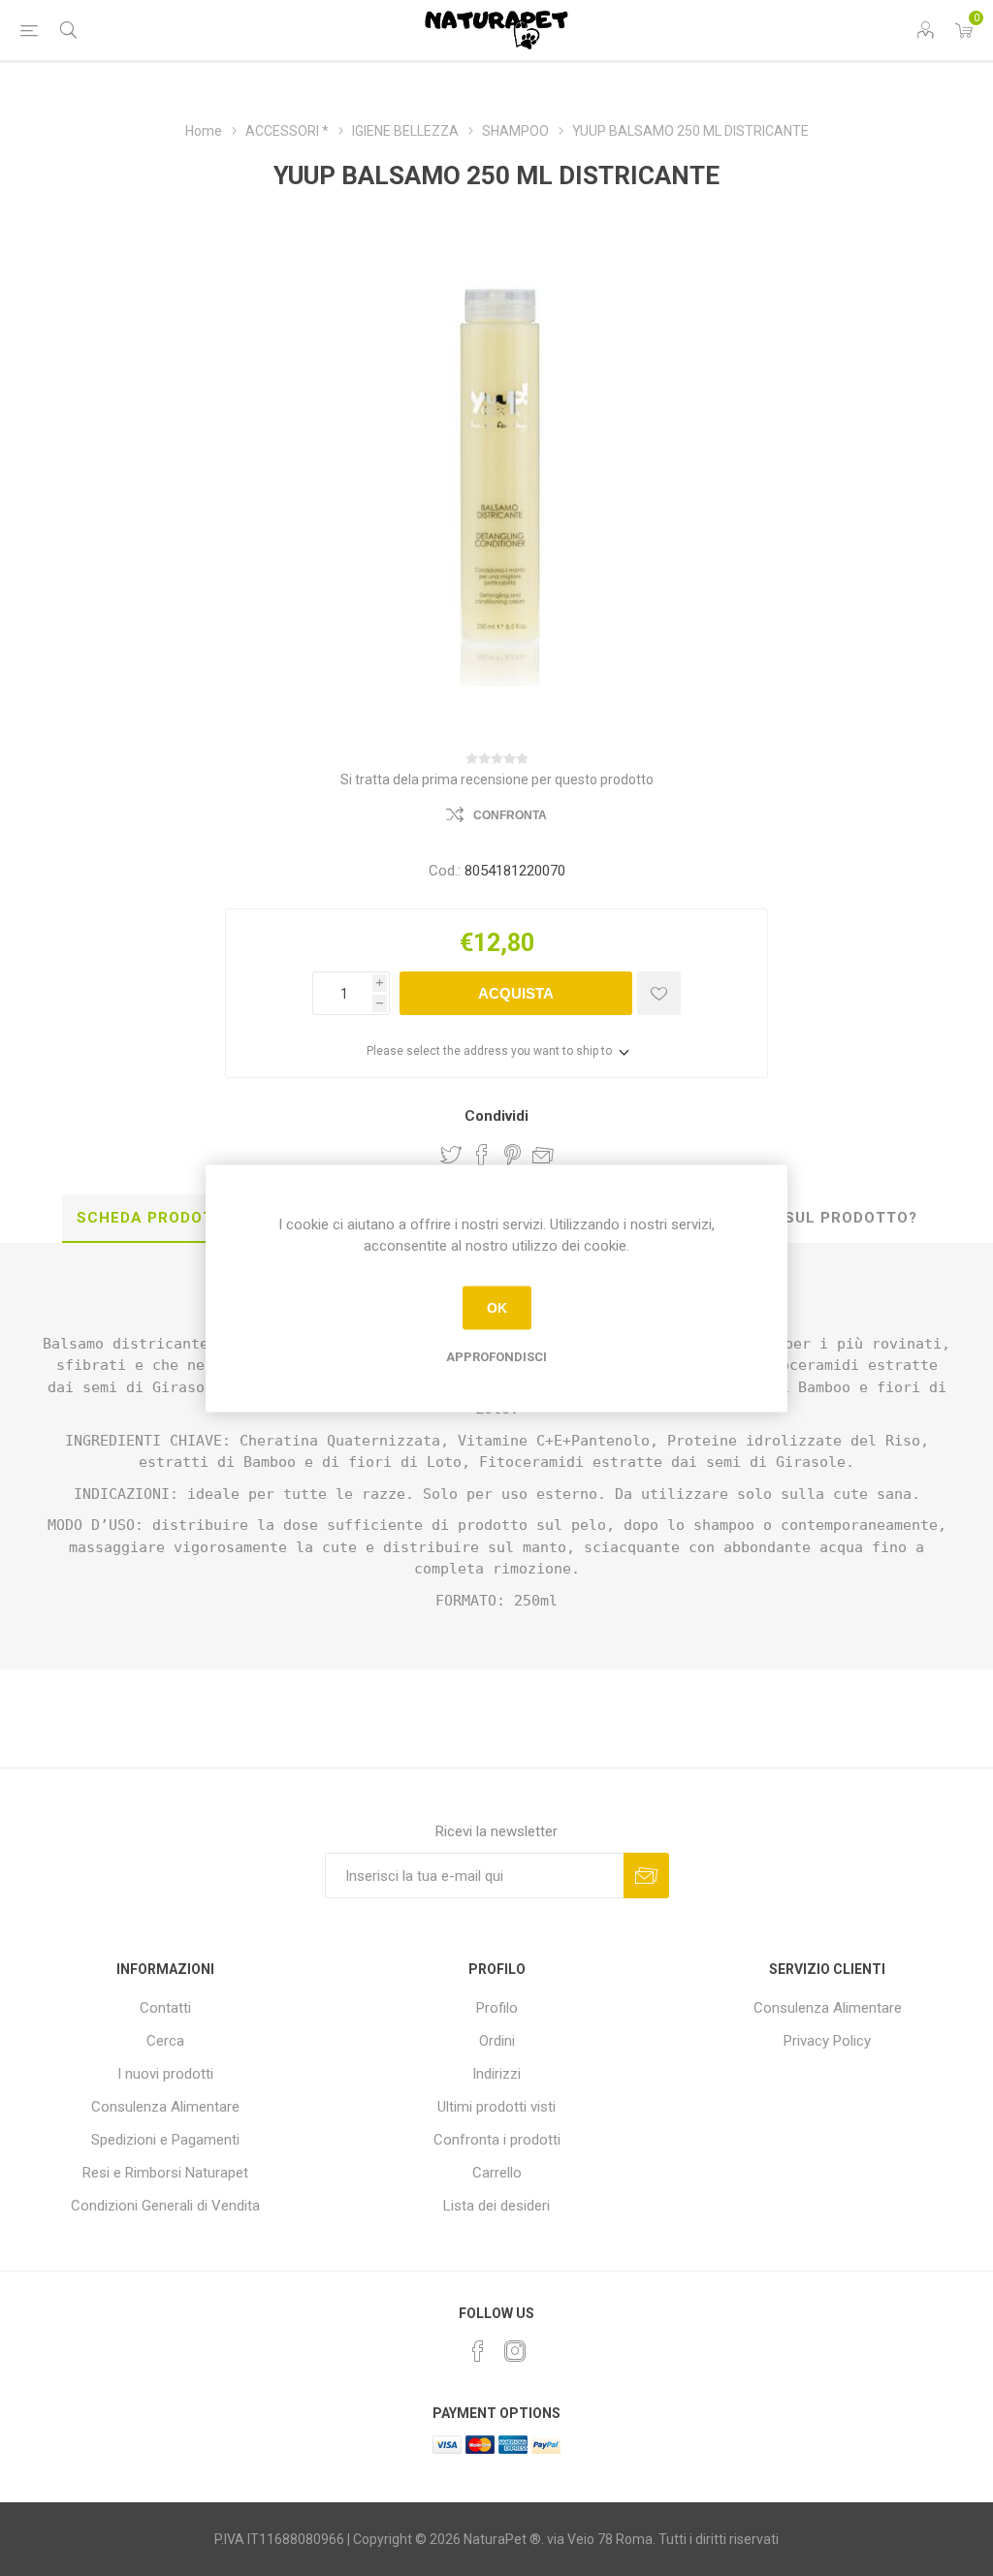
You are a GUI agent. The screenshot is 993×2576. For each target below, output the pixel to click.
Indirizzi (496, 2074)
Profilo (497, 2008)
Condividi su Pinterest (513, 1155)
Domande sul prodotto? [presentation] (809, 1218)
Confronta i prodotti (497, 2140)
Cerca (165, 2041)
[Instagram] (515, 2351)
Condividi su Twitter (451, 1155)
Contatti (165, 2008)
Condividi (496, 1116)
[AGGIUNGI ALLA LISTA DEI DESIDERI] (659, 993)
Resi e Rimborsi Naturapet (165, 2173)
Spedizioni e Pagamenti (165, 2140)
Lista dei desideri (496, 2206)
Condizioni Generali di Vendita (165, 2206)
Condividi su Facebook (482, 1155)
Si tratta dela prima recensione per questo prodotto (497, 779)
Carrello (497, 2173)
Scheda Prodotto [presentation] (156, 1218)
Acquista (516, 993)
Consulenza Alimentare (165, 2107)
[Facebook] (478, 2351)
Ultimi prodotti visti (496, 2107)
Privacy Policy (827, 2041)
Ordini (497, 2041)
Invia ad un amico (543, 1155)
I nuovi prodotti (165, 2074)
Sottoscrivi (646, 1876)
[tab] (156, 1219)
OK (497, 1308)
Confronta (510, 815)
